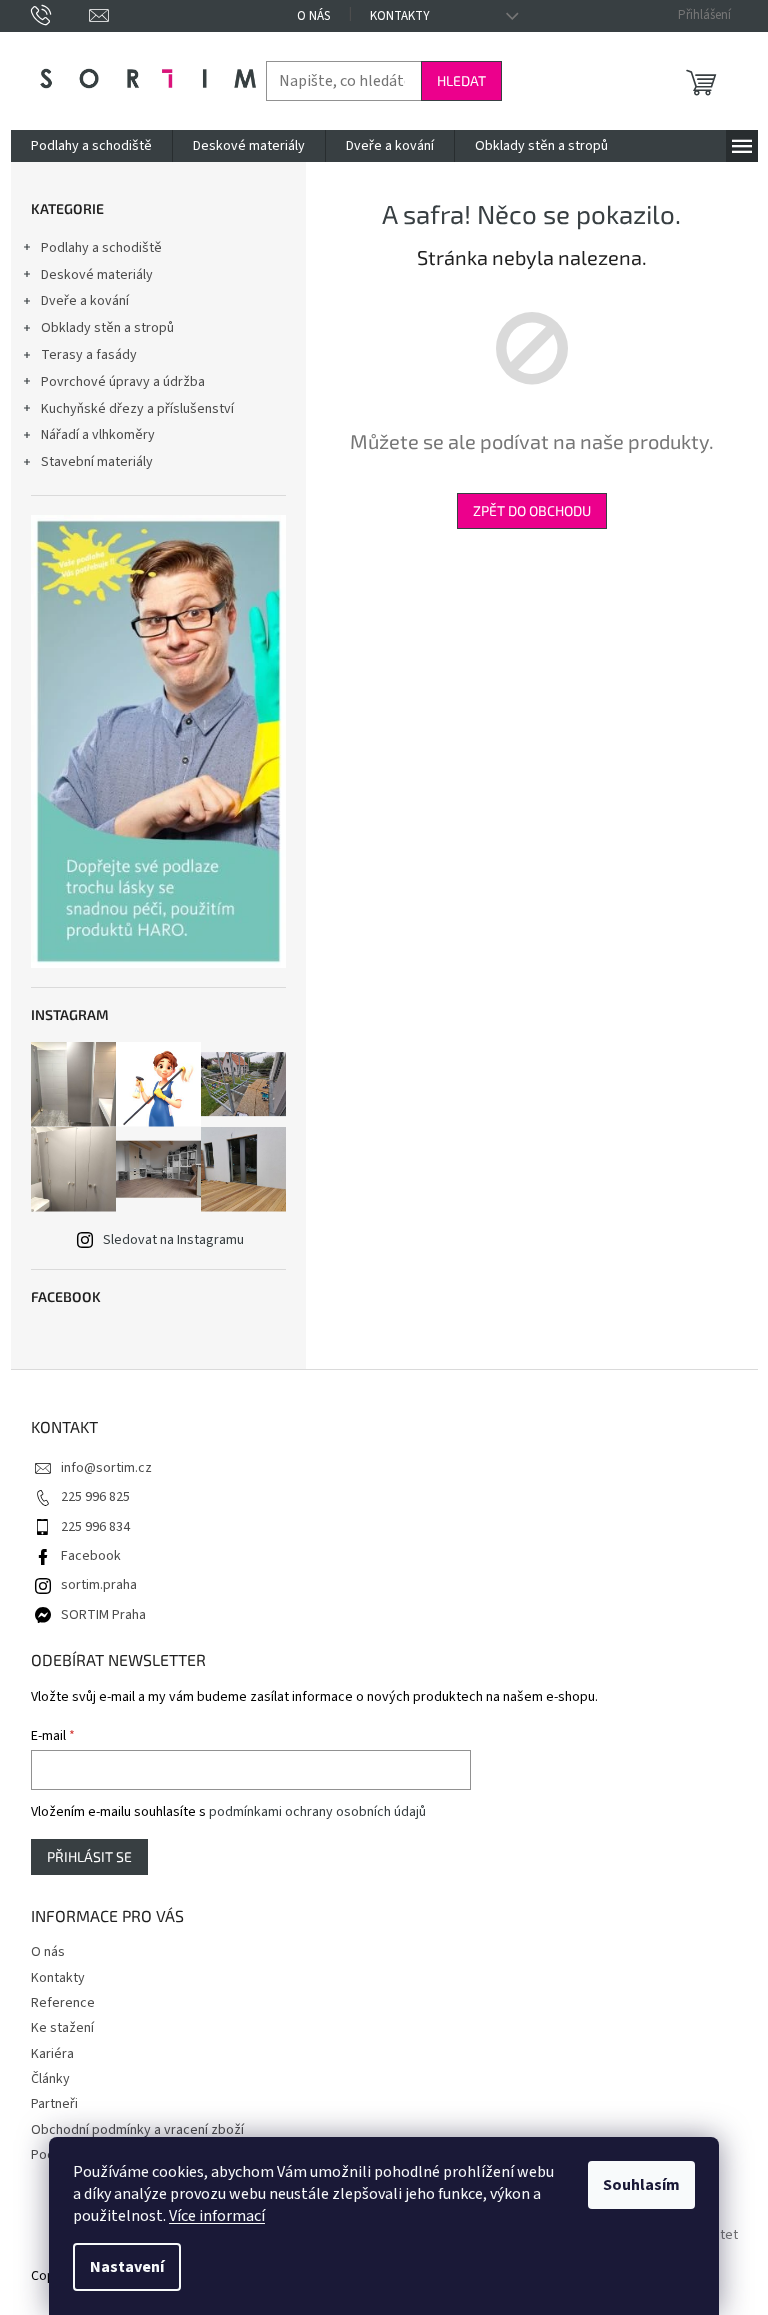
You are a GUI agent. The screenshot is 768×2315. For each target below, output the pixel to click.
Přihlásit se (89, 1856)
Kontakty (400, 16)
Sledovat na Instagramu (173, 1240)
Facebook (91, 1556)
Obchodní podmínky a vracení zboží (137, 2130)
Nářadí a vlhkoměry (98, 435)
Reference (63, 2003)
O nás (313, 16)
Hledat (461, 80)
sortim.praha (99, 1585)
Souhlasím (641, 2185)
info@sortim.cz (106, 1468)
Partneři (54, 2104)
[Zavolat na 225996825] (60, 15)
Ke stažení (62, 2028)
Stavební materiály (97, 462)
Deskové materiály (97, 275)
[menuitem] (91, 146)
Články (50, 2079)
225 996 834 (95, 1527)
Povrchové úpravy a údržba (123, 382)
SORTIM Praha (103, 1615)
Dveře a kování (85, 301)
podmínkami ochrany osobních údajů (317, 1812)
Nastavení (127, 2267)
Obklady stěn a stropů (107, 328)
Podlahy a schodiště (101, 248)
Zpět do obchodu (532, 510)
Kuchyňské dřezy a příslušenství (137, 409)
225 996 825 (95, 1497)
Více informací (217, 2216)
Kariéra (52, 2054)
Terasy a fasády (89, 355)
